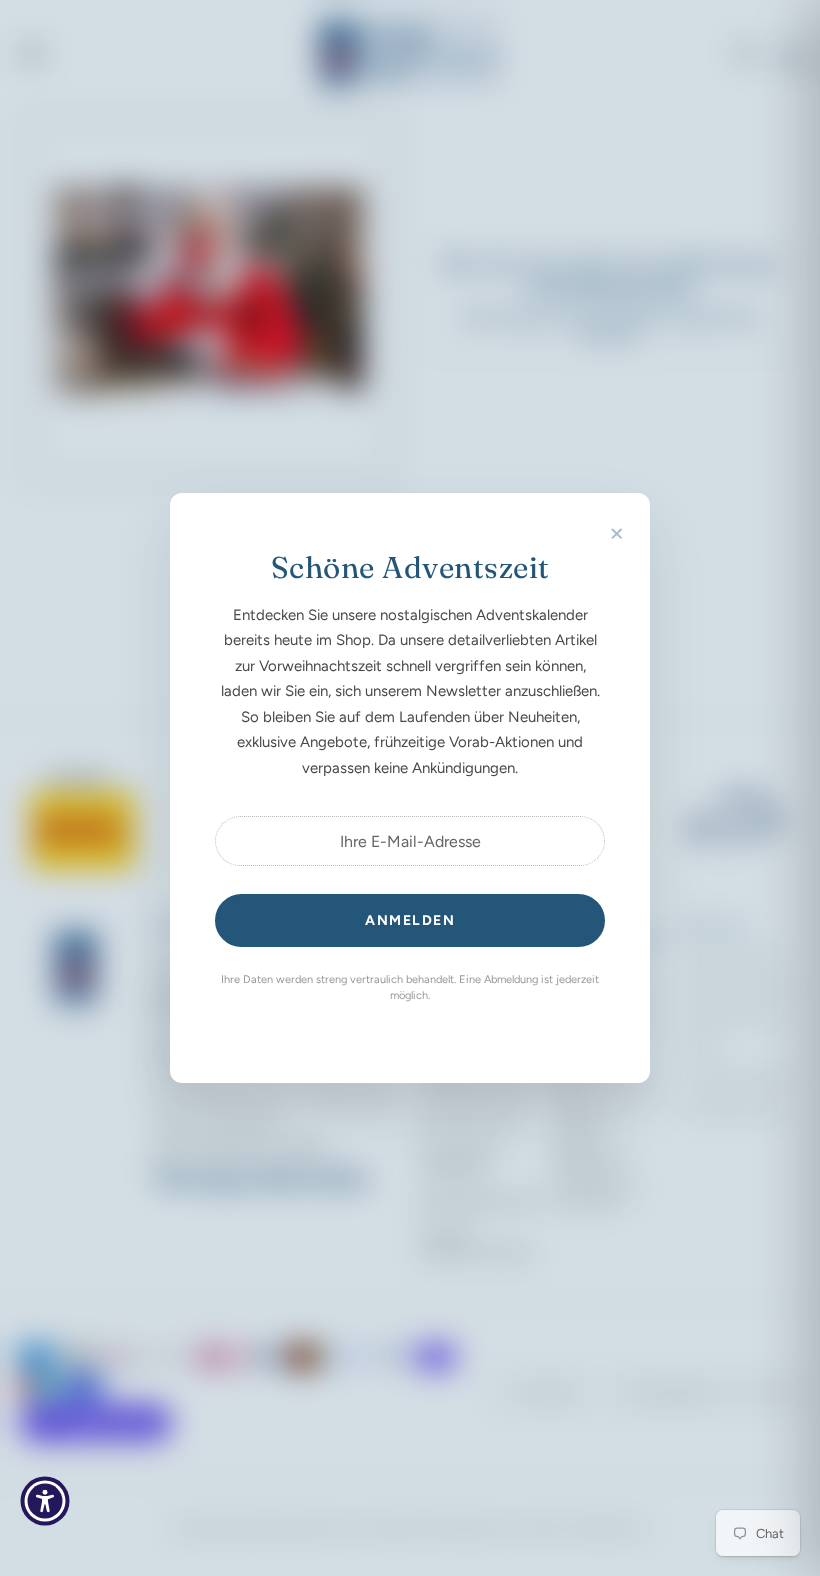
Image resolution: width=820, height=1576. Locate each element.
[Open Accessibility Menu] (45, 1501)
